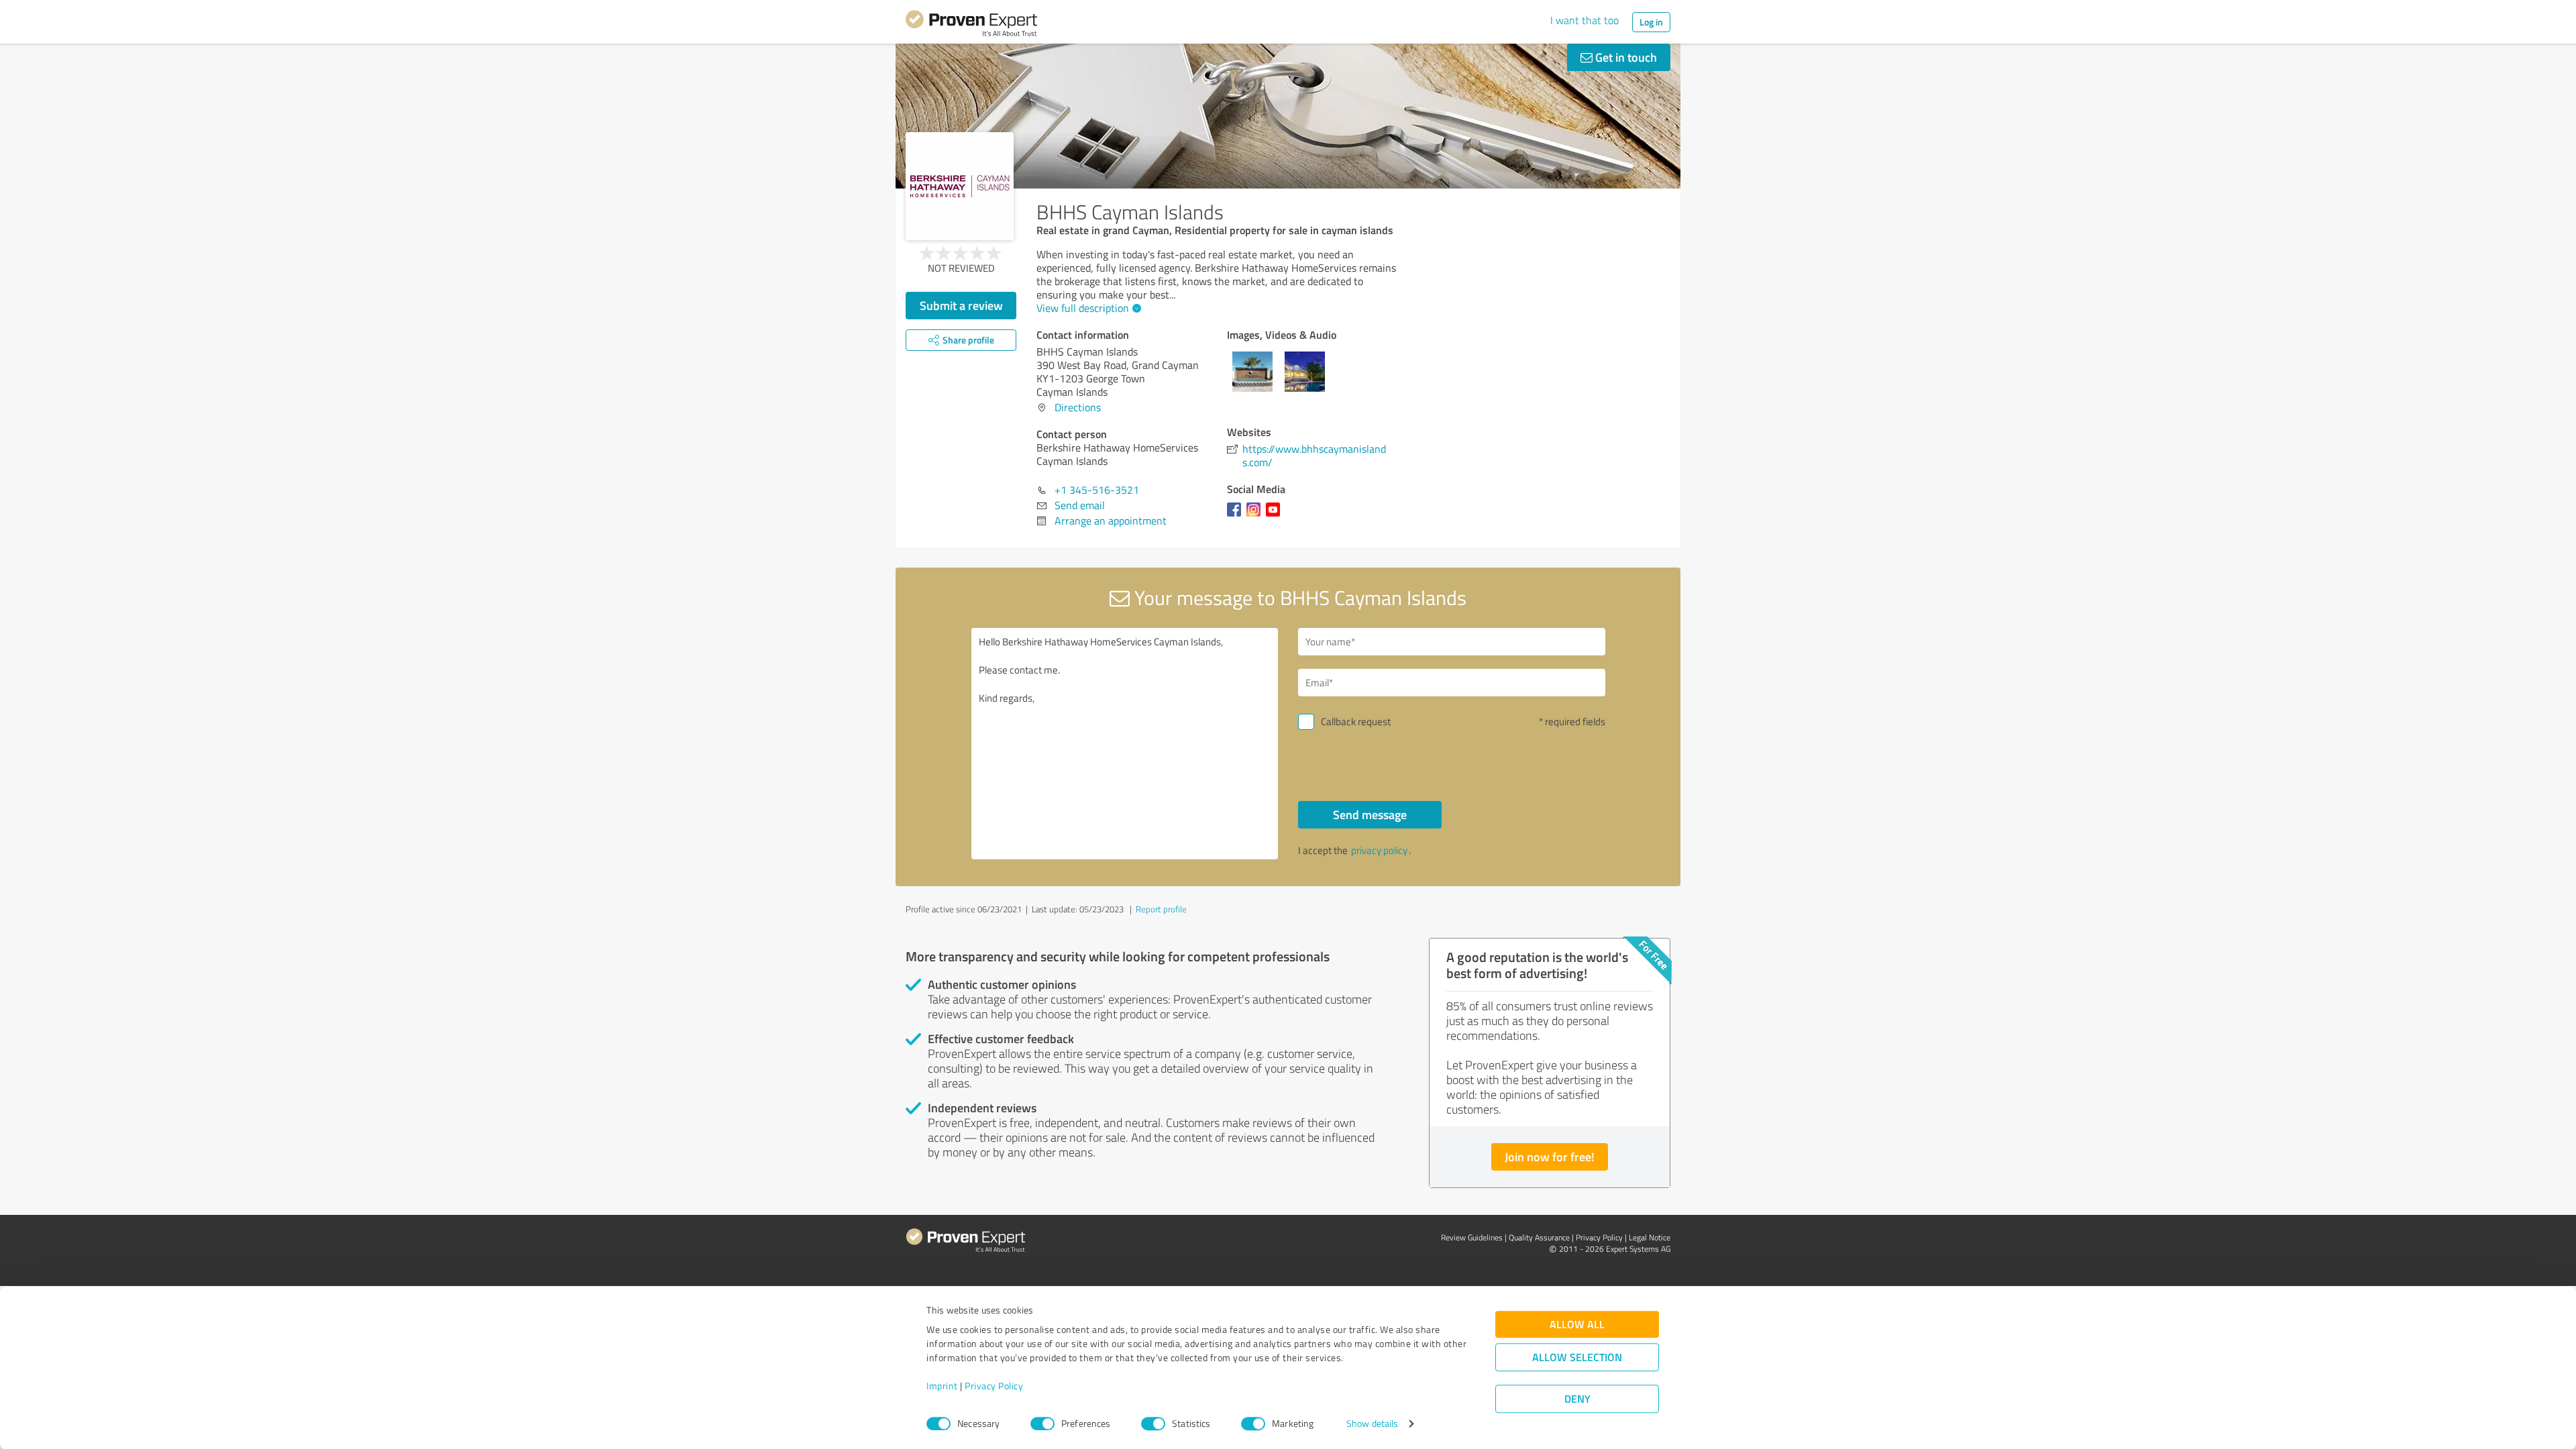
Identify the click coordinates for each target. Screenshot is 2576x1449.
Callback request (1356, 721)
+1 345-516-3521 (1097, 490)
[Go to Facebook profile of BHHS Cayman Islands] (1237, 516)
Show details (1372, 1424)
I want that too (1585, 20)
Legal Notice (1650, 1237)
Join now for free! (1550, 1157)
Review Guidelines (1472, 1237)
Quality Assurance (1539, 1237)
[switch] (1042, 1424)
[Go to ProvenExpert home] (971, 25)
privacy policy (1379, 850)
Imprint (942, 1386)
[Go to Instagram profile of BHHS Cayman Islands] (1256, 516)
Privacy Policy (994, 1386)
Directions (1078, 407)
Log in (1651, 22)
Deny (1577, 1399)
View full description (1083, 308)
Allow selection (1577, 1357)
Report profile (1161, 909)
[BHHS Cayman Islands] (960, 186)
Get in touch (1625, 57)
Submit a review (961, 305)
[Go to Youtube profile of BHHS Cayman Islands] (1276, 516)
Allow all (1577, 1325)
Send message (1370, 814)
